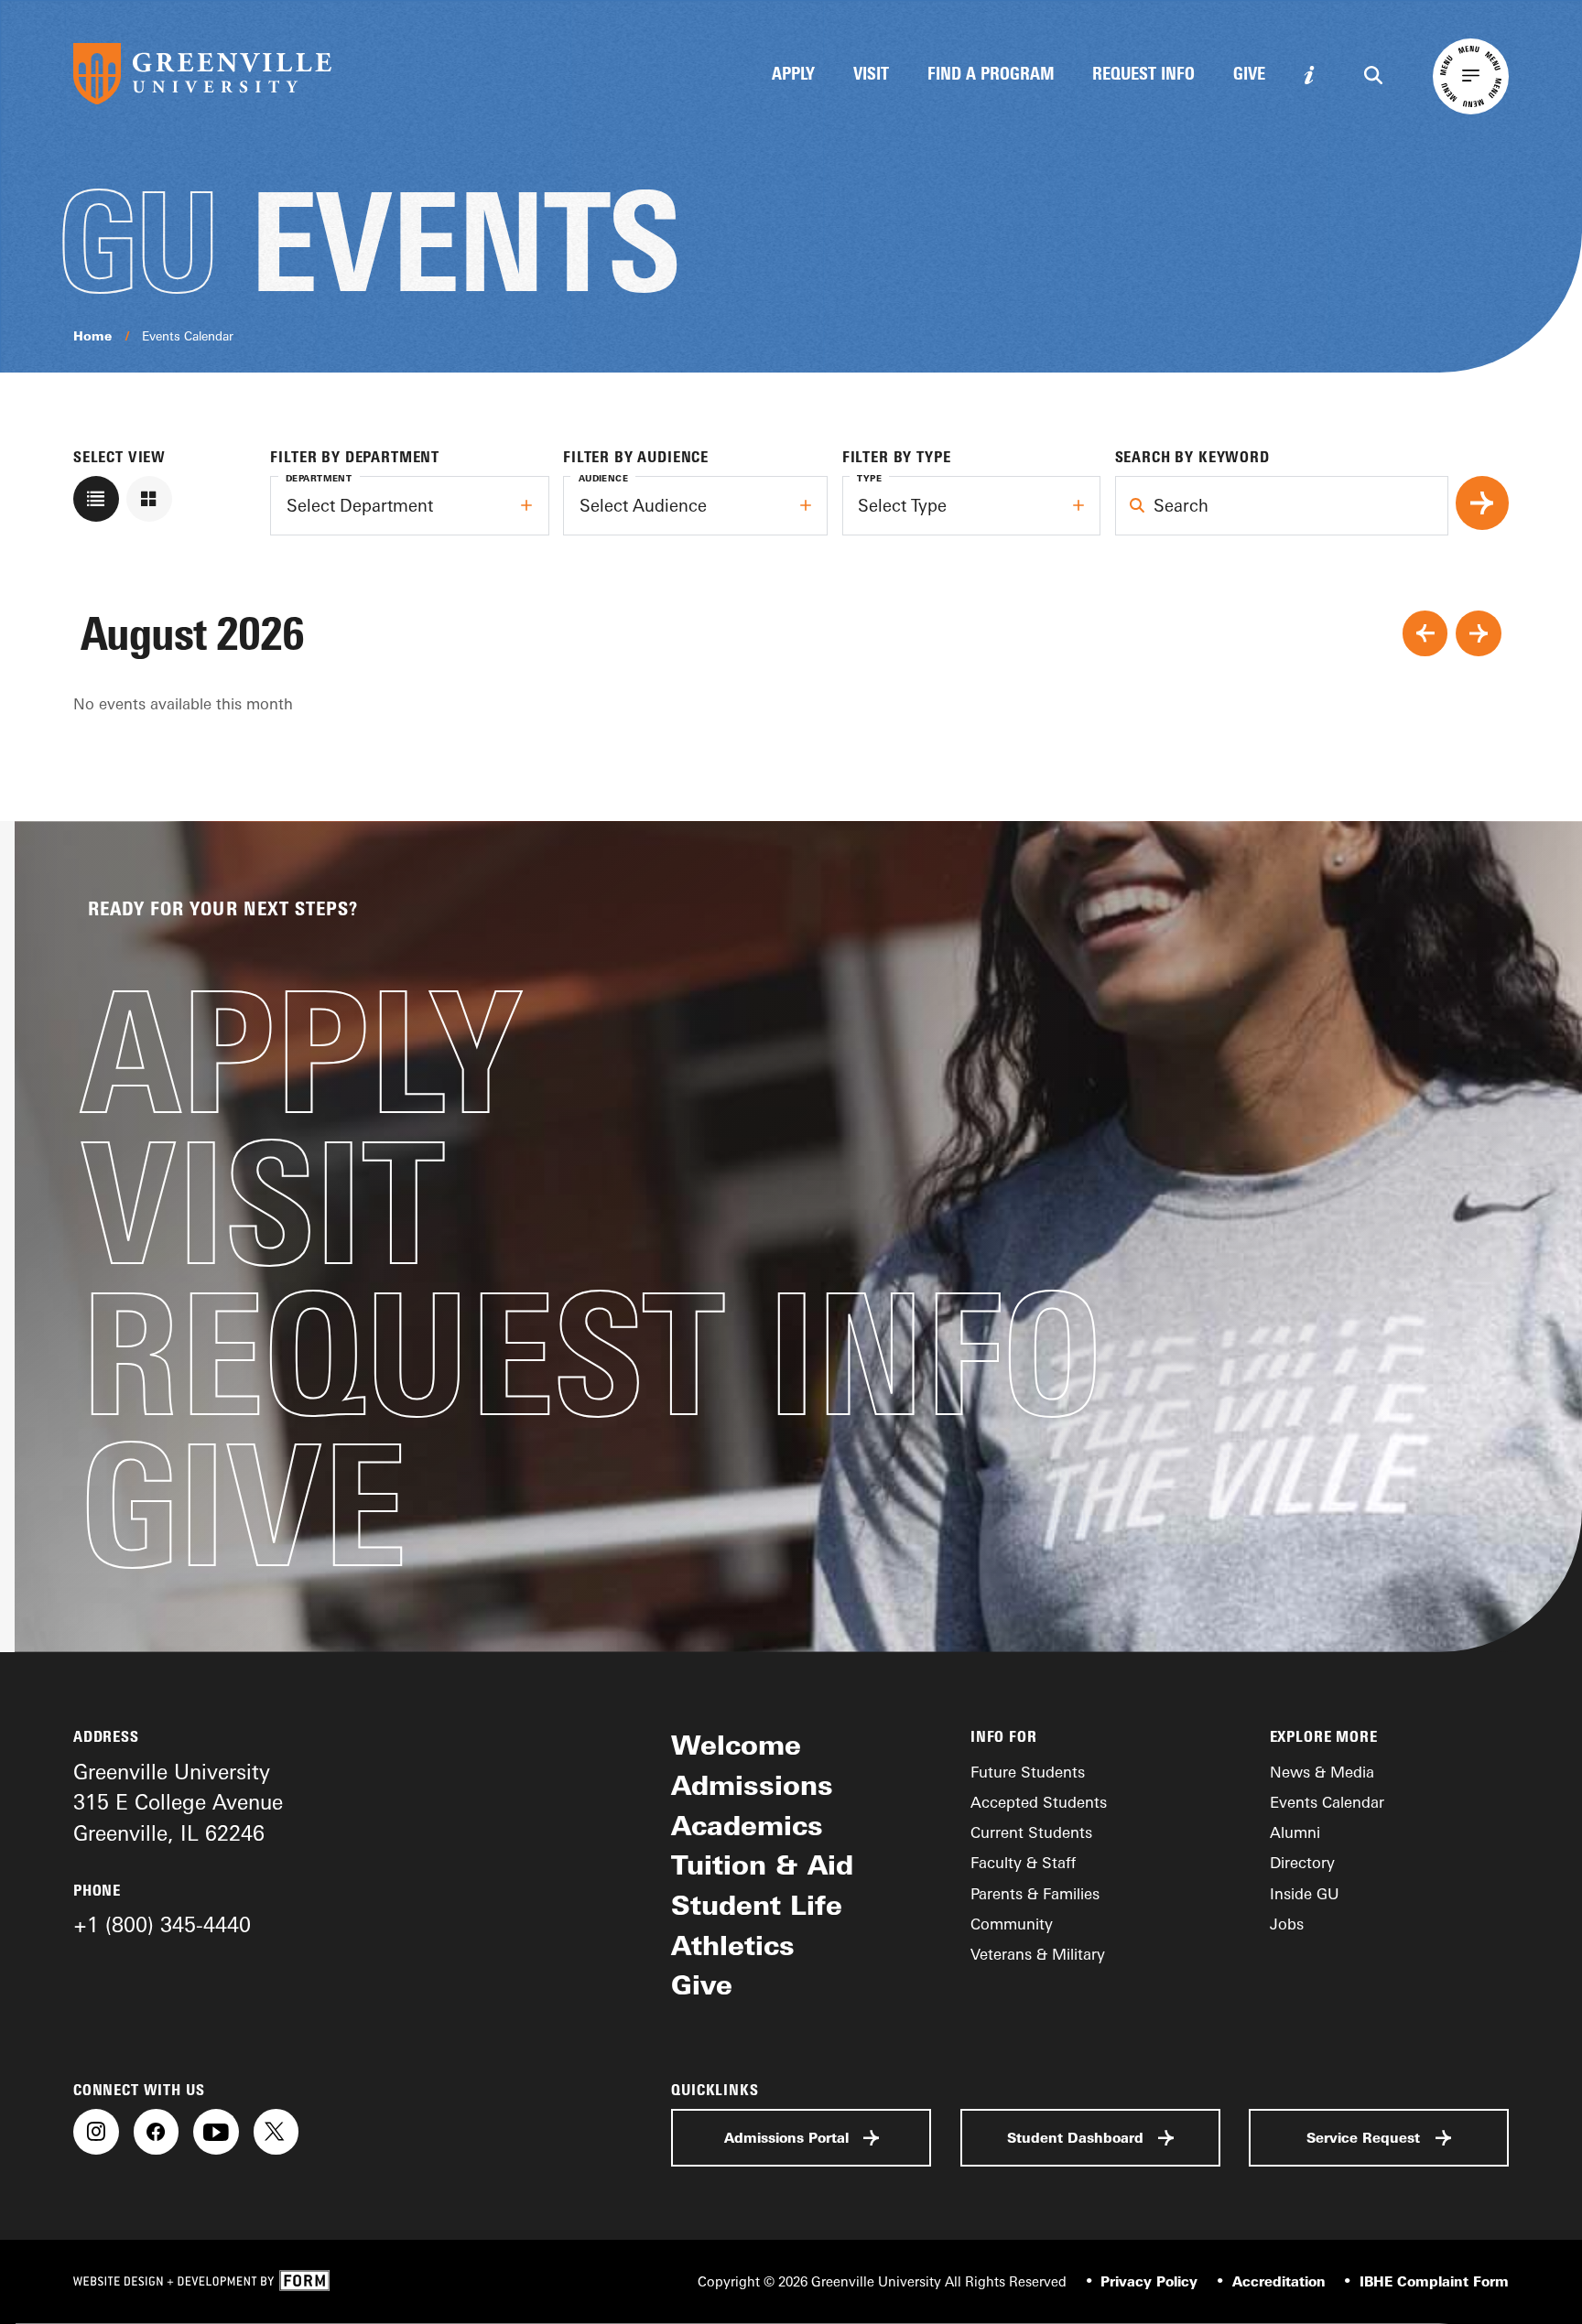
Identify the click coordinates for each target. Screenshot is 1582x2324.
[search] (1482, 503)
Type (869, 478)
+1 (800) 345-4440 (162, 1924)
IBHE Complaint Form (1434, 2281)
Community (1012, 1924)
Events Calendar (188, 335)
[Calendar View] (149, 499)
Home (92, 335)
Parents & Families (1035, 1893)
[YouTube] (216, 2132)
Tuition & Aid (762, 1865)
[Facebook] (157, 2132)
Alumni (1295, 1832)
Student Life (757, 1905)
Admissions (752, 1785)
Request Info (1143, 75)
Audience (603, 478)
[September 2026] (1479, 633)
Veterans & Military (1038, 1954)
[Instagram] (96, 2132)
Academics (747, 1825)
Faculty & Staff (1023, 1862)
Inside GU (1305, 1893)
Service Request (1363, 2138)
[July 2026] (1425, 633)
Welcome (736, 1745)
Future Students (1028, 1772)
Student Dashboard (1075, 2138)
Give (1249, 75)
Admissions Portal (786, 2138)
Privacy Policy (1149, 2281)
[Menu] (1471, 76)
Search (1150, 492)
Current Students (1031, 1832)
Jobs (1287, 1924)
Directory (1302, 1862)
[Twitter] (276, 2132)
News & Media (1322, 1772)
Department (319, 478)
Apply (793, 75)
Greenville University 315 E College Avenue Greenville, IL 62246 (178, 1802)
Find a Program (991, 75)
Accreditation (1279, 2281)
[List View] (96, 499)
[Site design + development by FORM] (201, 2282)
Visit (871, 75)
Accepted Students (1039, 1802)
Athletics (733, 1945)
